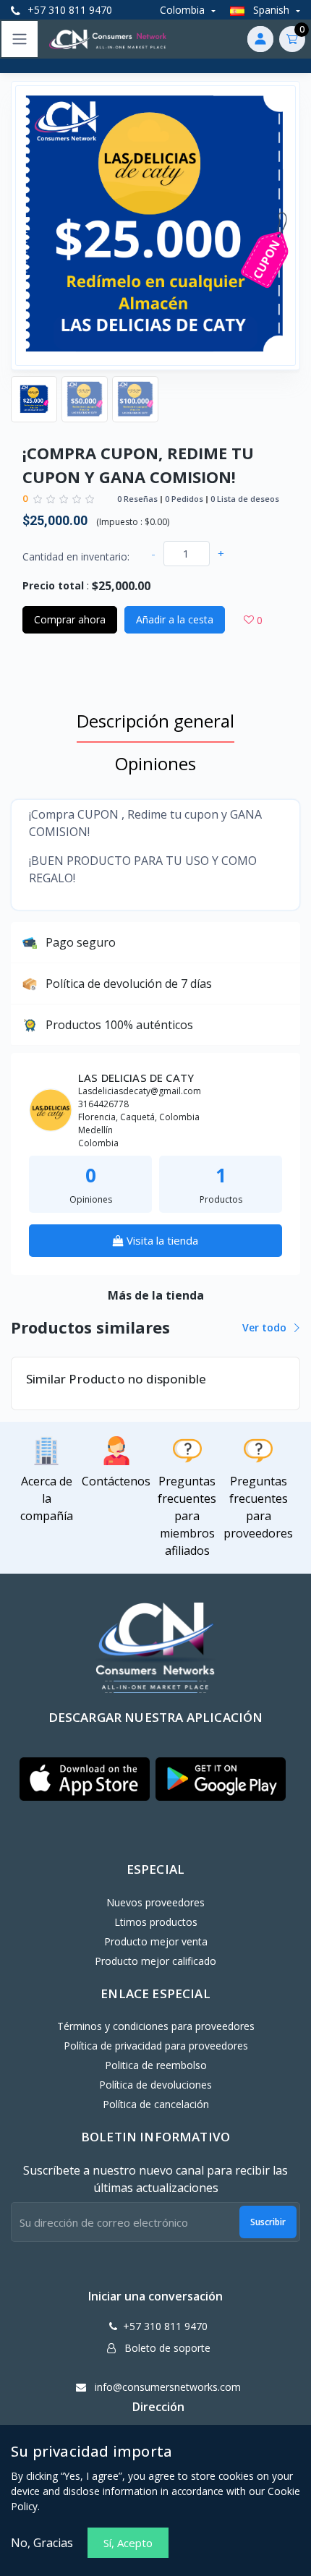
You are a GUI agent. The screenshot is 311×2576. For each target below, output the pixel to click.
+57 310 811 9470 (68, 10)
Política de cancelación (156, 2104)
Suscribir (268, 2222)
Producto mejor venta (156, 1941)
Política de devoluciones (155, 2085)
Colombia (184, 10)
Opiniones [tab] (155, 763)
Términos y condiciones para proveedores (156, 2026)
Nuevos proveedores (155, 1902)
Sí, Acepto (128, 2543)
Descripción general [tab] (155, 721)
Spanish (271, 10)
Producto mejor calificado (155, 1961)
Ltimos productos (156, 1922)
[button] (85, 1779)
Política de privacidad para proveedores (156, 2046)
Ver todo (266, 1327)
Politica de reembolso (156, 2065)
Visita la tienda (161, 1240)
